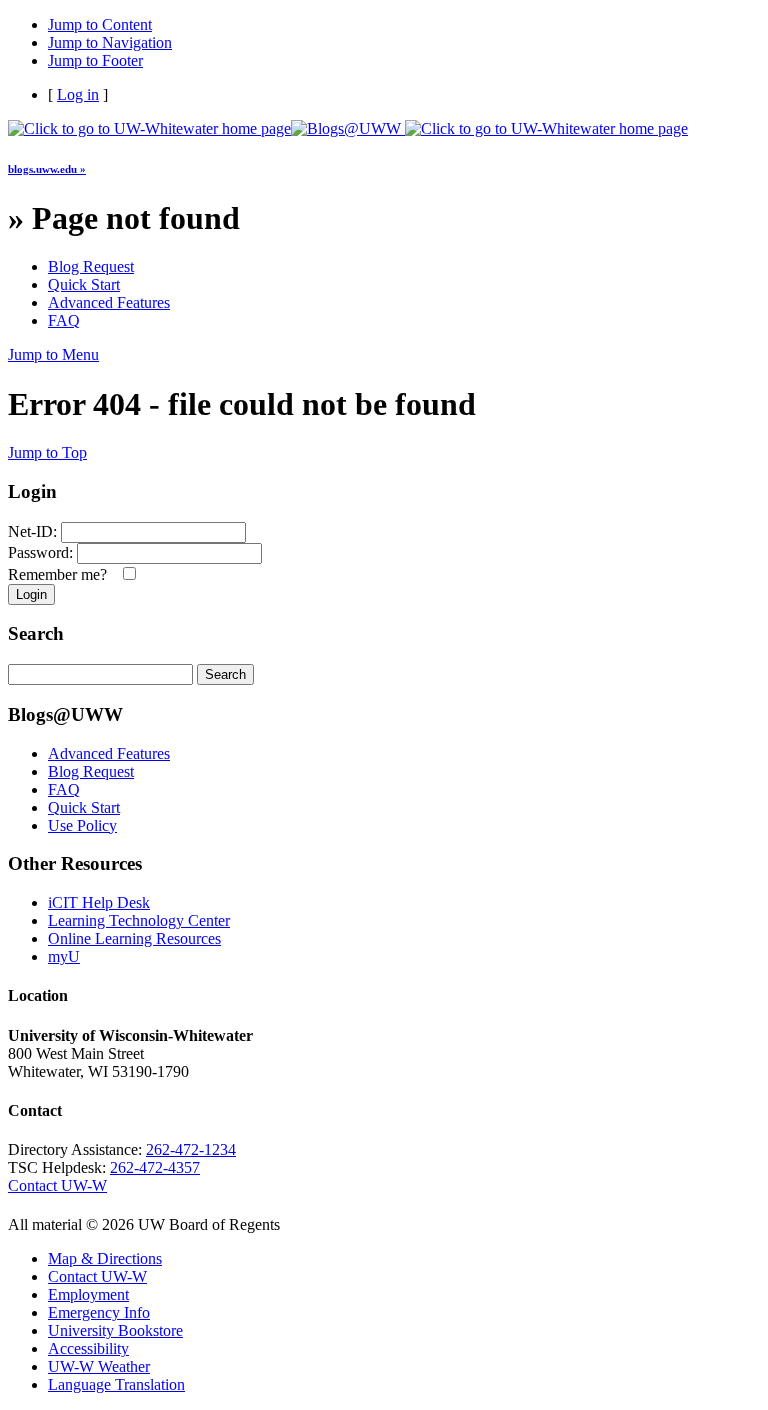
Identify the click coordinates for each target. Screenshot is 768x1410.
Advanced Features (109, 302)
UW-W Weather (99, 1366)
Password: (40, 552)
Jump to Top (47, 452)
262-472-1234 (191, 1149)
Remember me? (61, 574)
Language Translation (116, 1384)
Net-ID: (32, 531)
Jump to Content (100, 24)
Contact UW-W (57, 1185)
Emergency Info (99, 1312)
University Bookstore (115, 1330)
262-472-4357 (155, 1167)
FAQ (64, 320)
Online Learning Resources (134, 938)
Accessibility (88, 1348)
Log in (78, 94)
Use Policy (82, 825)
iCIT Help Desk (99, 902)
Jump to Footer (95, 60)
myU (64, 956)
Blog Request (91, 266)
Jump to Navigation (110, 42)
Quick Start (84, 284)
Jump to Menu (53, 354)
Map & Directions (105, 1258)
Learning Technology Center (139, 920)
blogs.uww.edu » (47, 169)
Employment (88, 1294)
